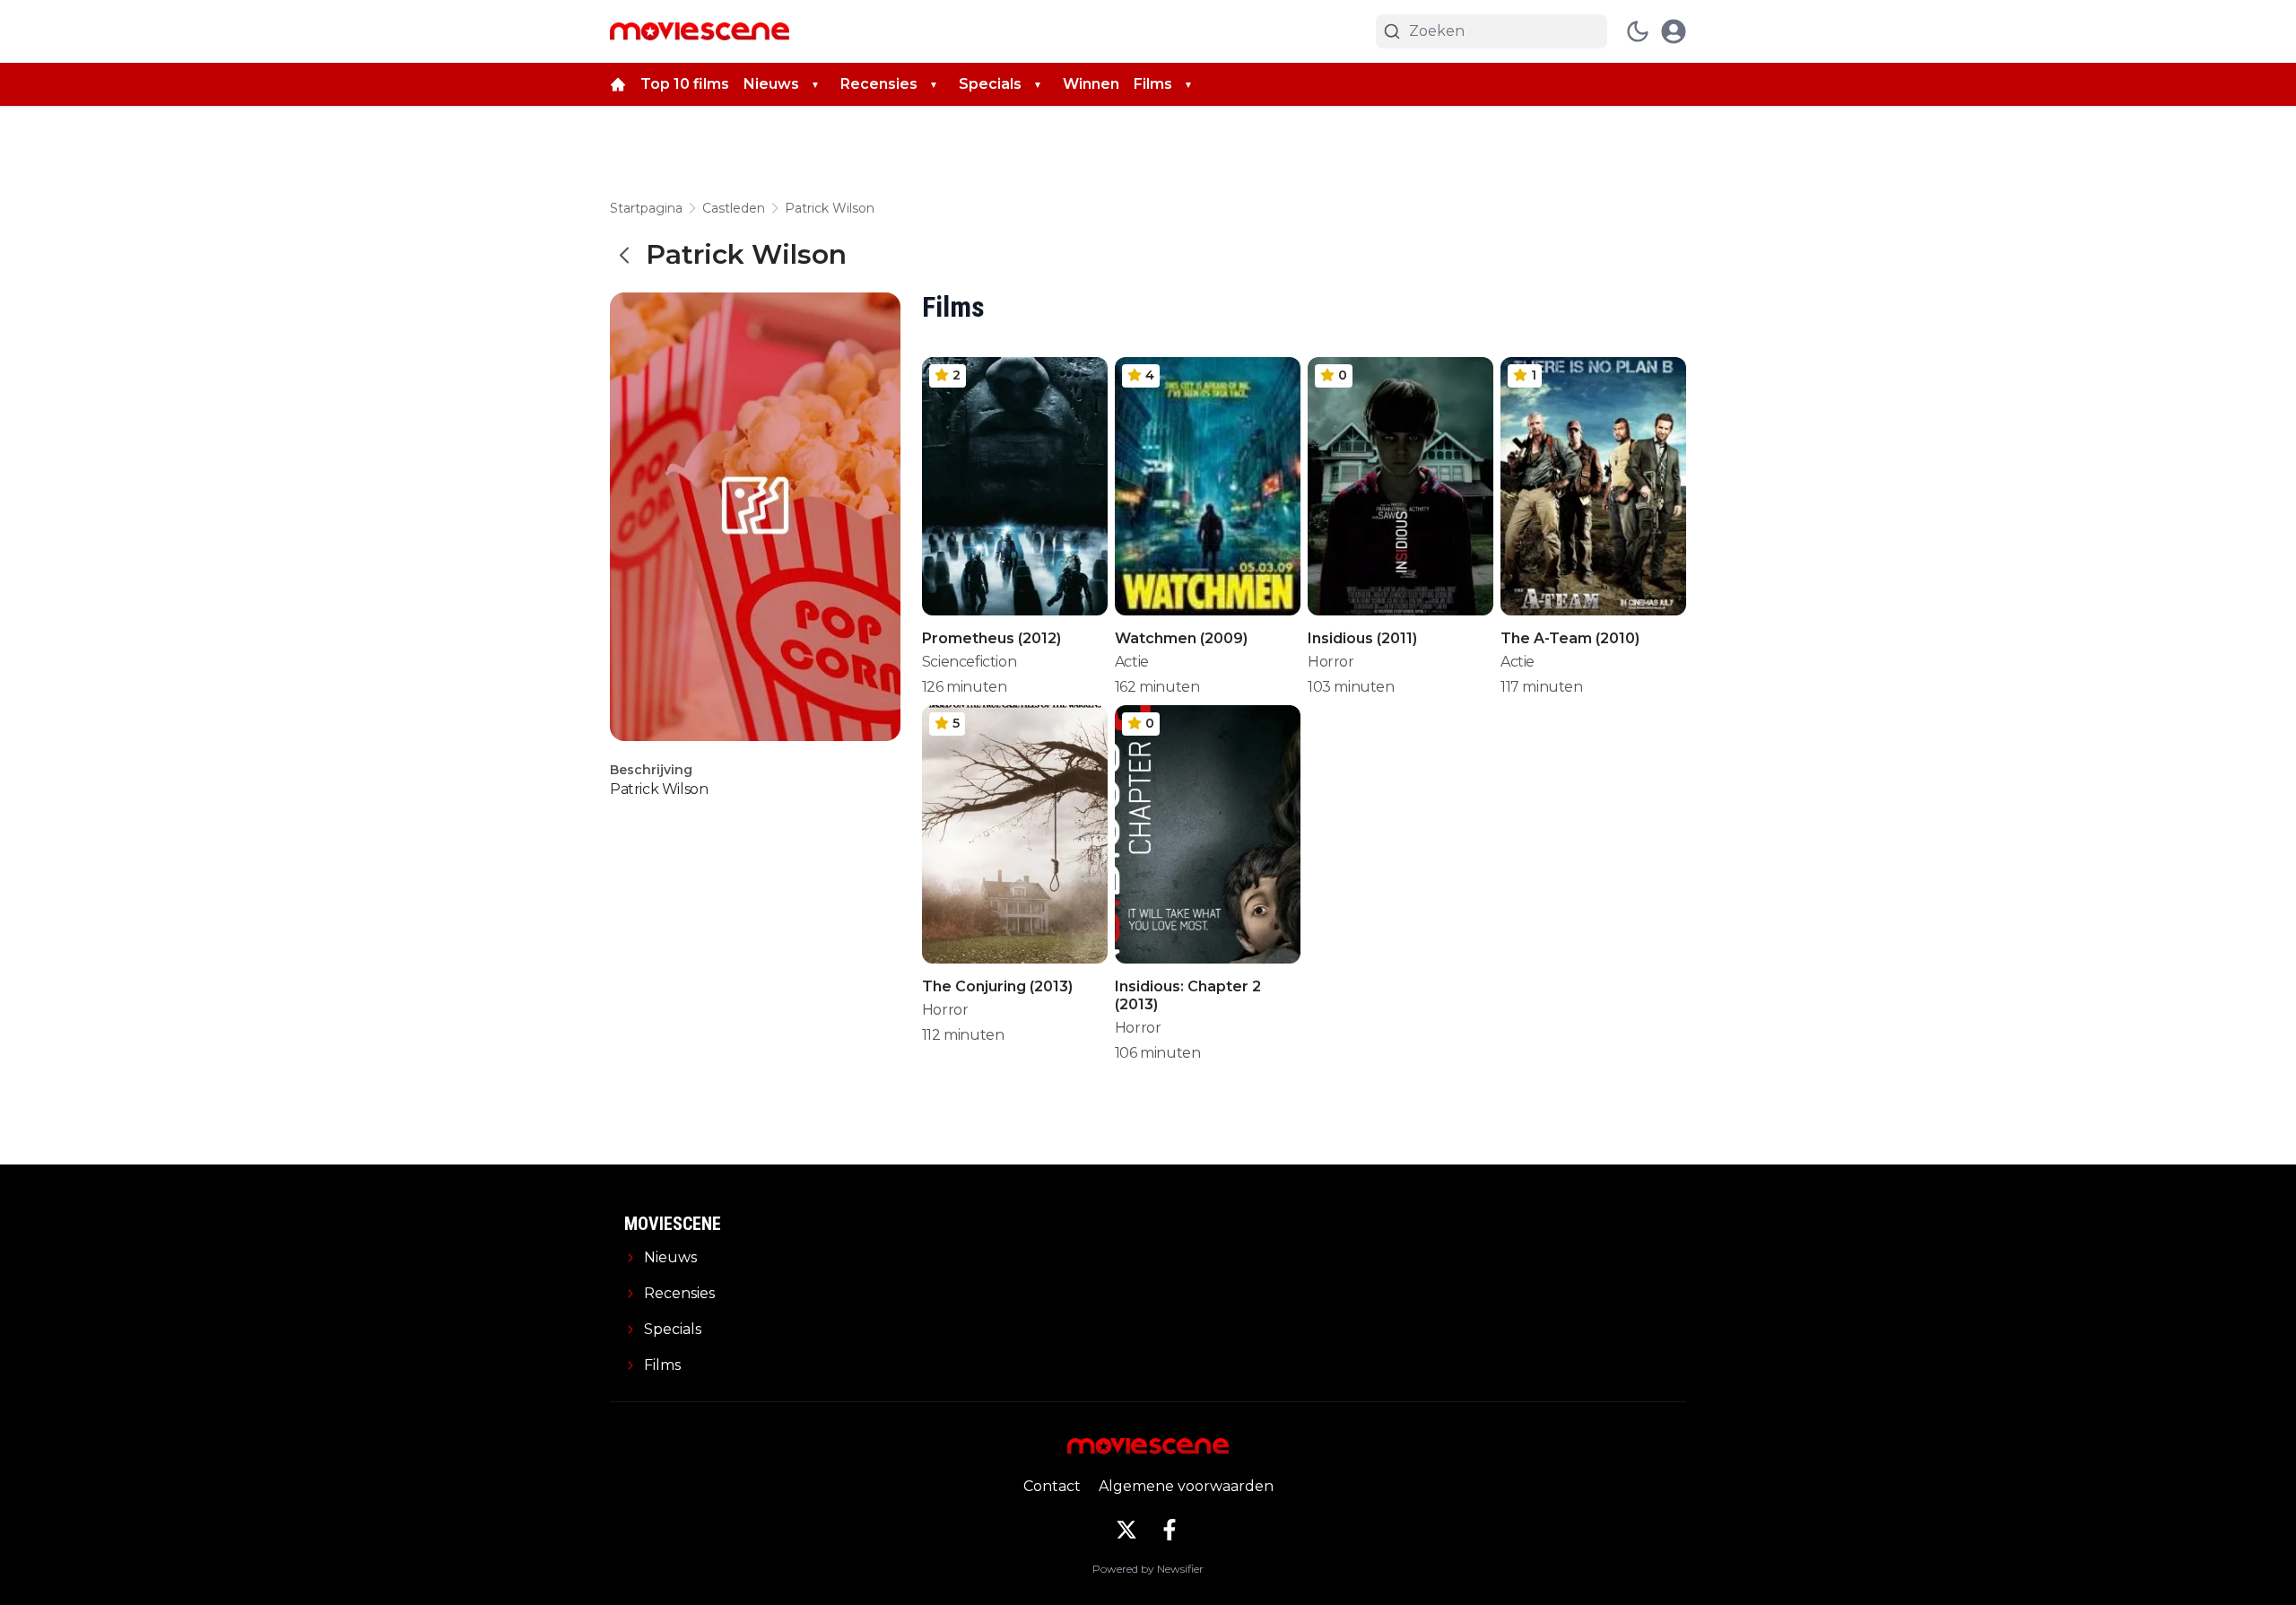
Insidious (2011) (1362, 638)
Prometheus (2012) (991, 638)
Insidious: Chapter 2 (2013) (1188, 995)
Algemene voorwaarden (1186, 1486)
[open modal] (1674, 31)
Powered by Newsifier (1148, 1569)
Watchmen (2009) (1181, 638)
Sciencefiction (969, 662)
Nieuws (771, 84)
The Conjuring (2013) (997, 986)
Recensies (879, 84)
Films (1153, 84)
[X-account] (1126, 1530)
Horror (1331, 662)
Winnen (1091, 84)
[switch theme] (1638, 31)
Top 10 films (685, 84)
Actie (1132, 662)
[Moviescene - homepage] (700, 31)
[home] (618, 84)
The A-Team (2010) (1570, 638)
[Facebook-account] (1170, 1530)
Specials (990, 84)
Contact (1052, 1486)
